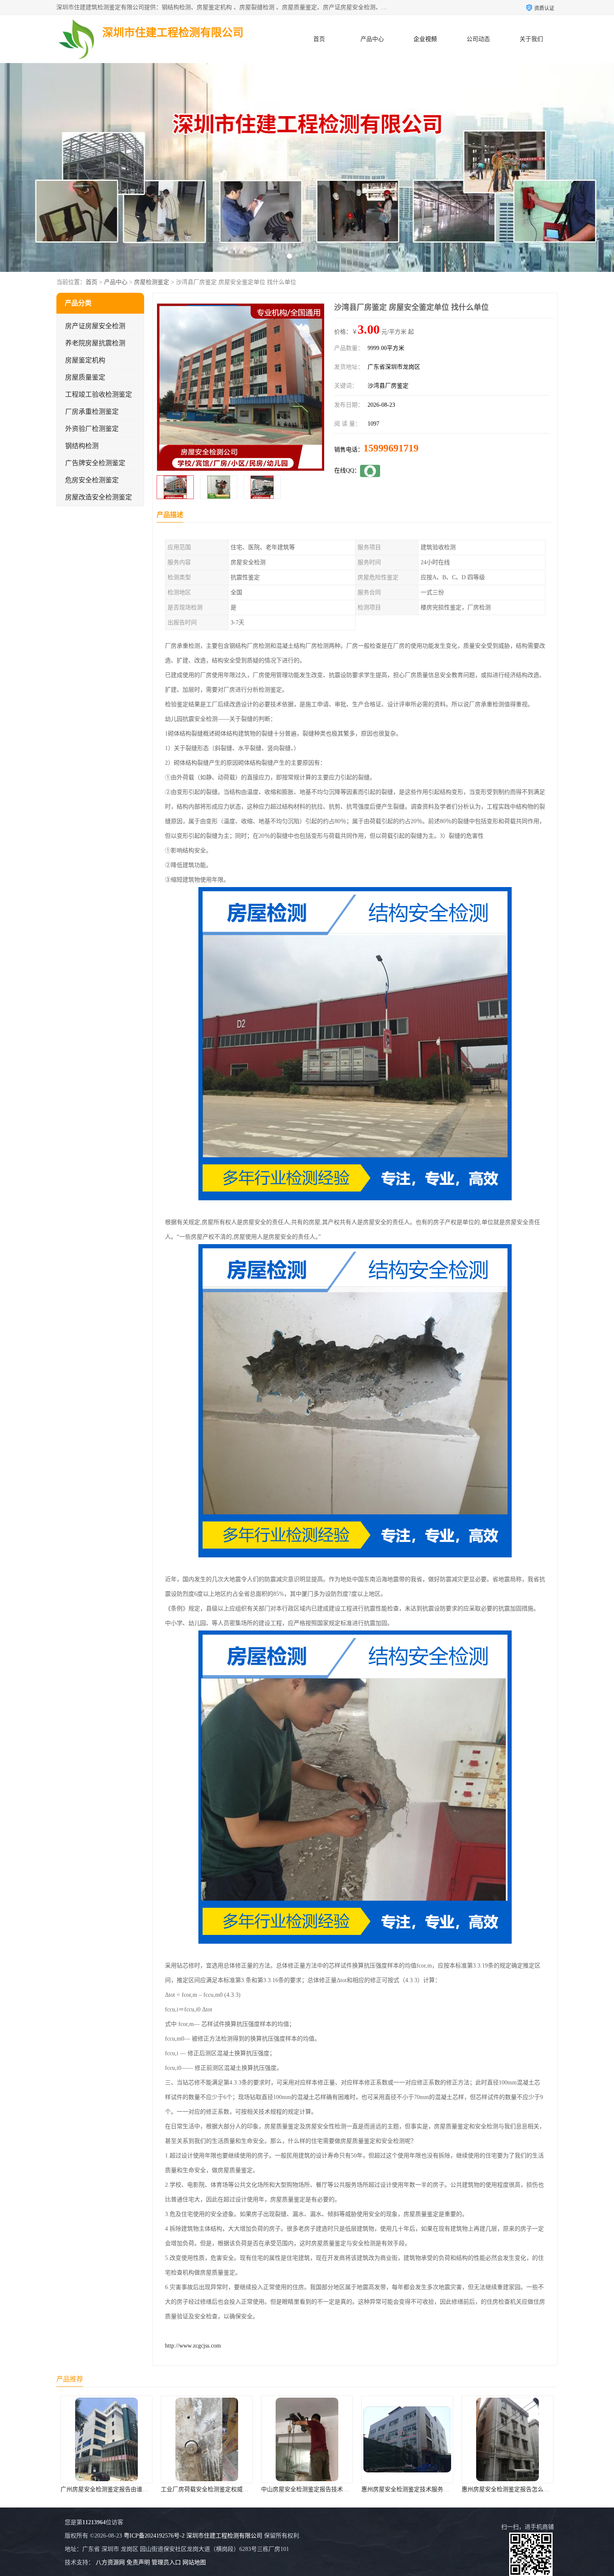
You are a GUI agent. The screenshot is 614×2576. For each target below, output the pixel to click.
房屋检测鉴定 (152, 282)
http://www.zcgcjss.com (193, 2346)
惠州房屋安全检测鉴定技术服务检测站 (277, 2489)
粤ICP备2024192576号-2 (154, 2536)
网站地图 (194, 2562)
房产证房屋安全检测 (95, 326)
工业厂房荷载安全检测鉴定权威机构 (73, 2489)
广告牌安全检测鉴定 (95, 463)
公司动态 (478, 39)
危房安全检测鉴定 (92, 480)
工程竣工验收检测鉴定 (99, 394)
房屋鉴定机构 (85, 360)
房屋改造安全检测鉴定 (99, 497)
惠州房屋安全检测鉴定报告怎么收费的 (377, 2489)
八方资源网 (110, 2562)
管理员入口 (166, 2562)
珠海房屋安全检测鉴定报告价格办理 (474, 2489)
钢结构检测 (82, 446)
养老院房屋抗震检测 (95, 343)
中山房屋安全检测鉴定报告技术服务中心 (179, 2489)
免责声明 (138, 2562)
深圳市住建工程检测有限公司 (224, 2536)
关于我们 (531, 39)
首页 (319, 39)
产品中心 (372, 39)
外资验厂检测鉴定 (92, 429)
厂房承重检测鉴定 (92, 412)
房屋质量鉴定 (85, 377)
